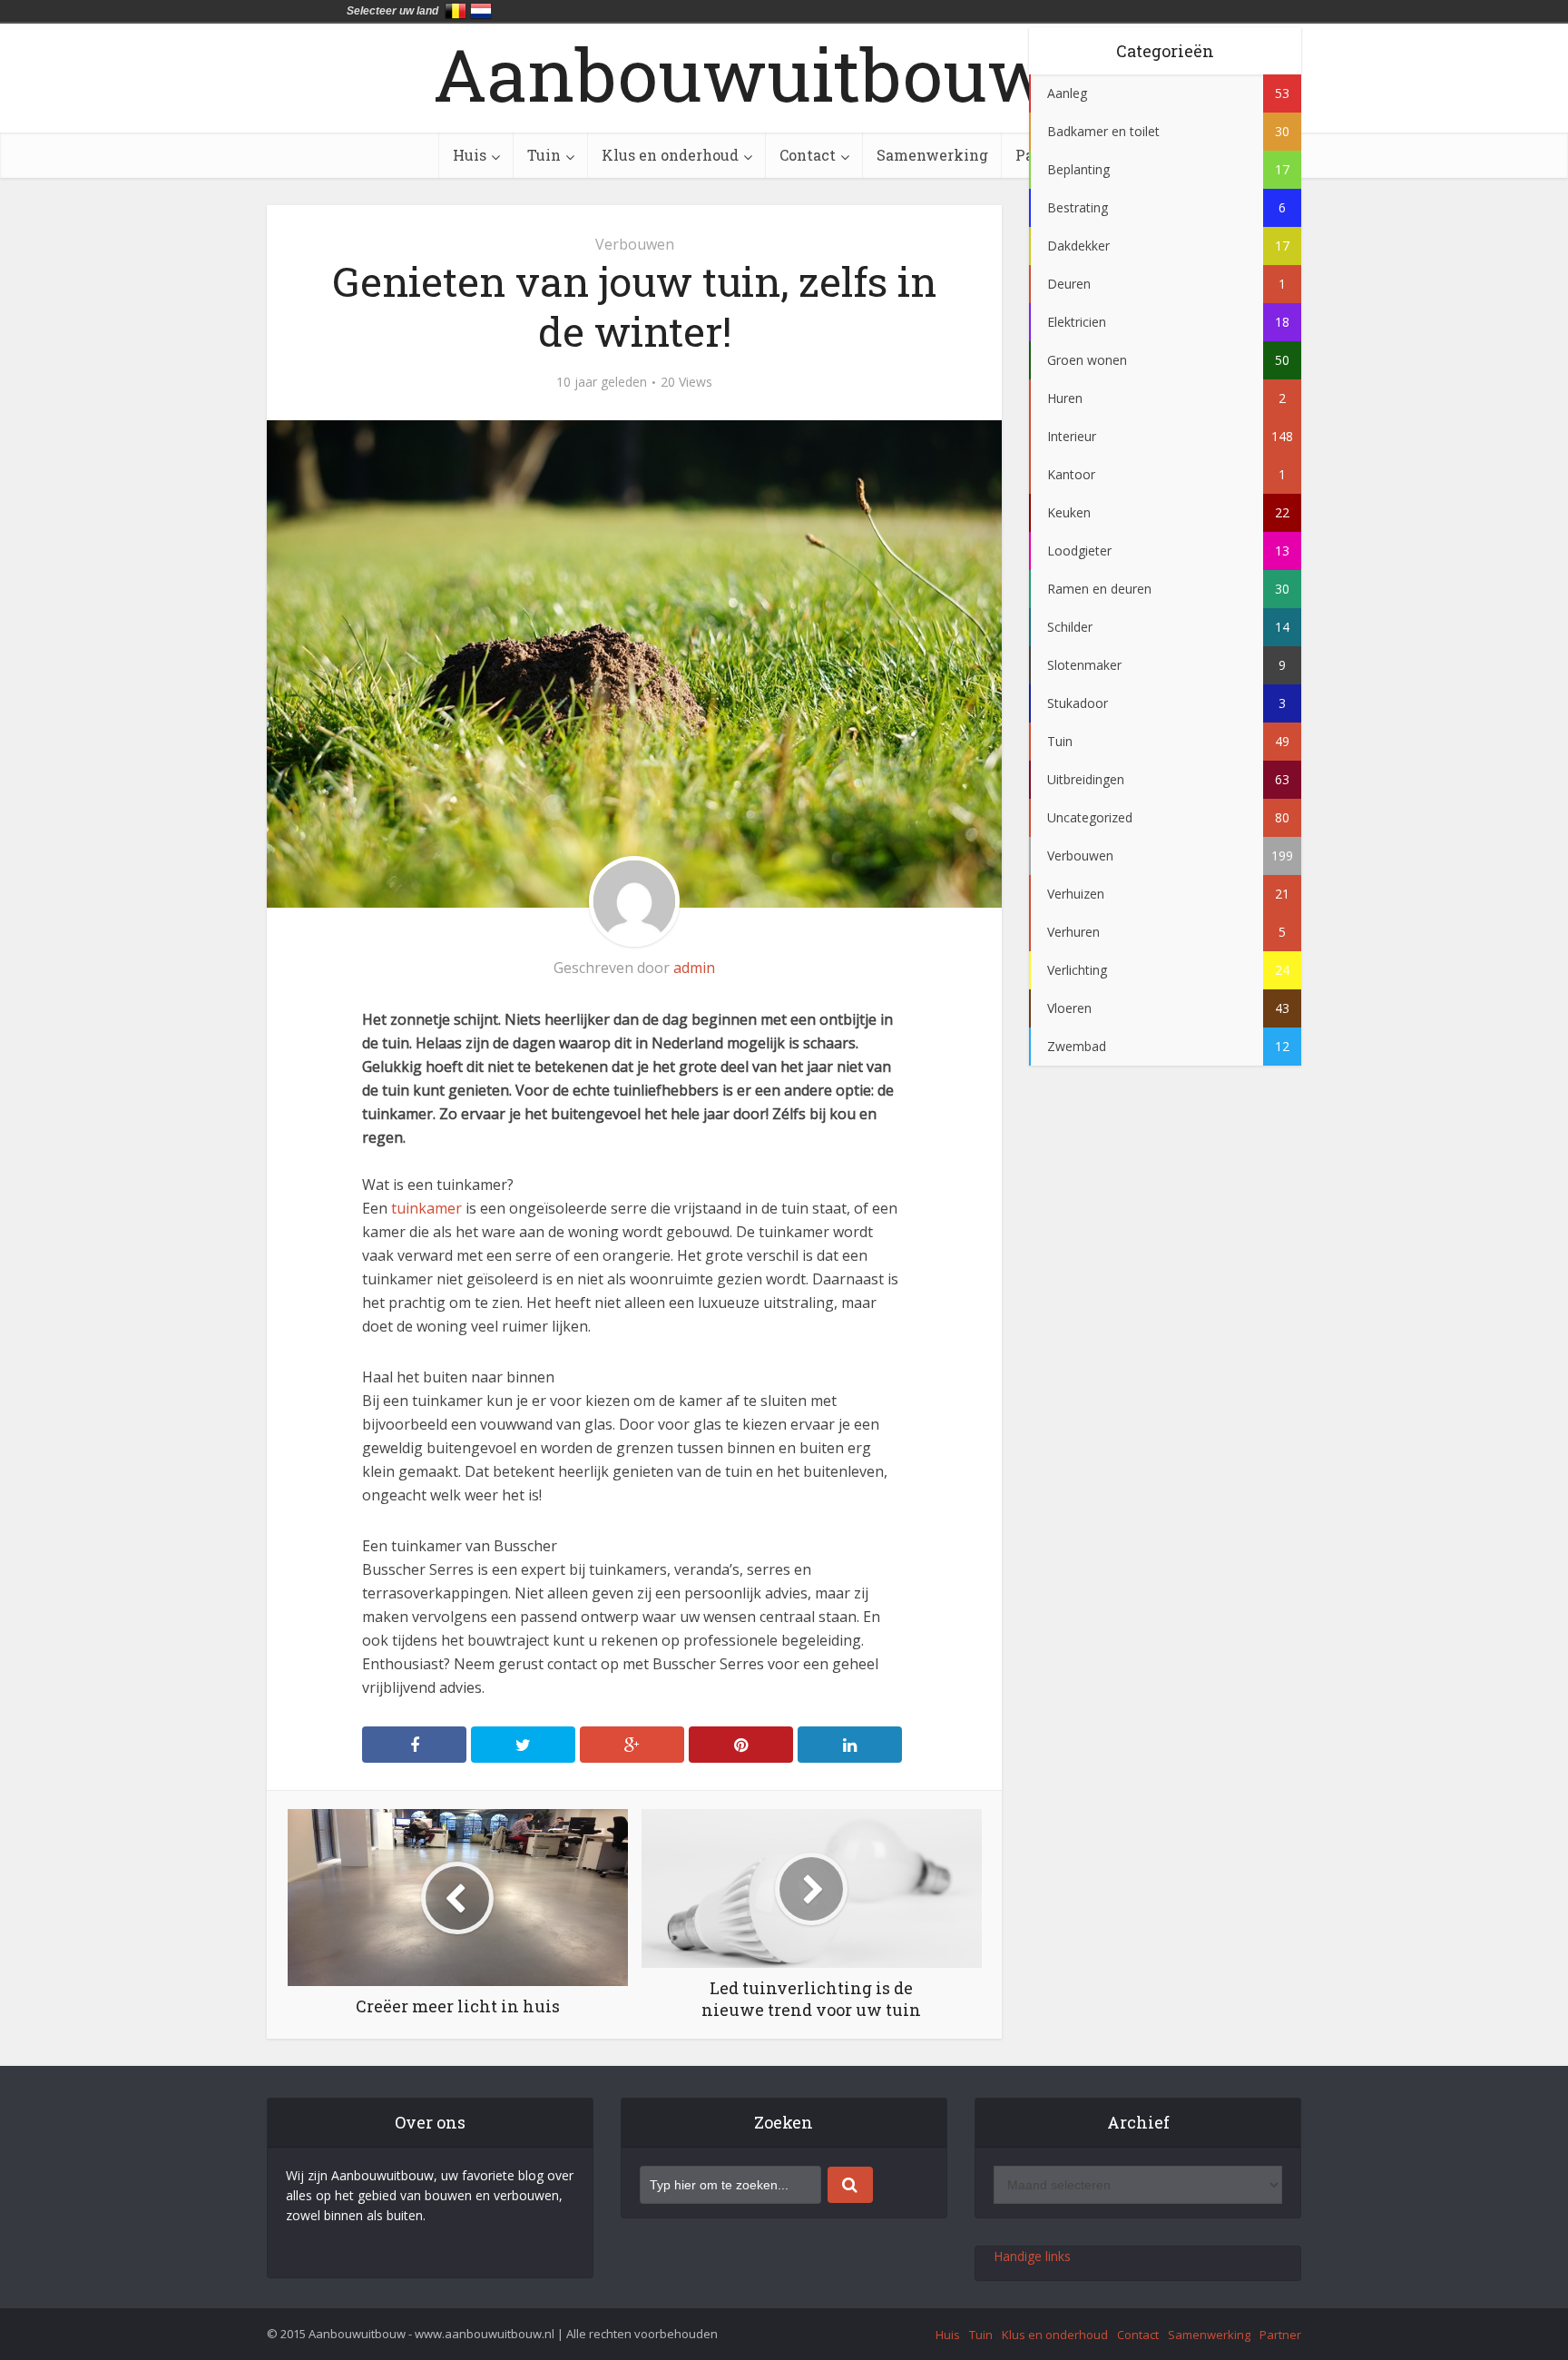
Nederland (481, 11)
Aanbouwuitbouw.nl (784, 74)
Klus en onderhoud (670, 155)
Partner (1280, 2335)
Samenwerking (932, 155)
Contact (808, 155)
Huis (470, 155)
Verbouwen (635, 244)
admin (694, 968)
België (456, 11)
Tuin (544, 155)
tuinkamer (426, 1208)
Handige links (1032, 2256)
